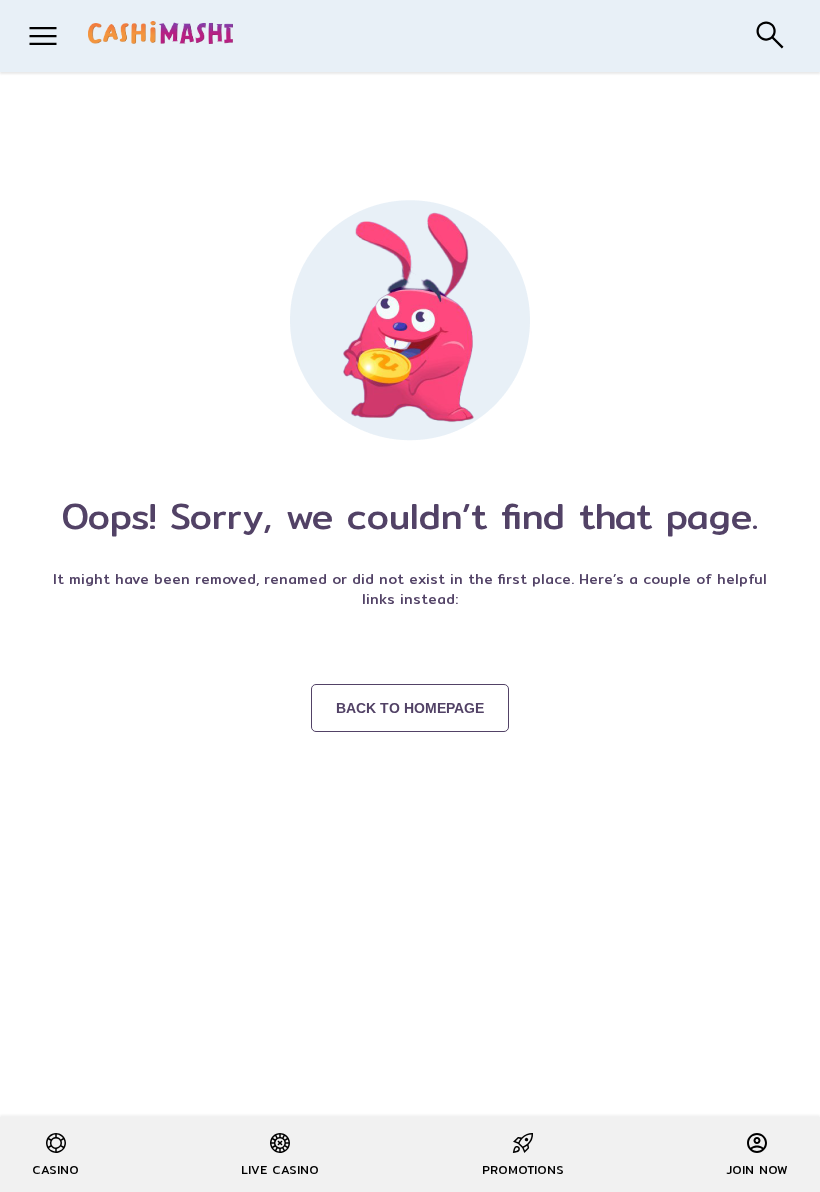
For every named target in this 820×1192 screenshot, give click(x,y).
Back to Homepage (410, 708)
